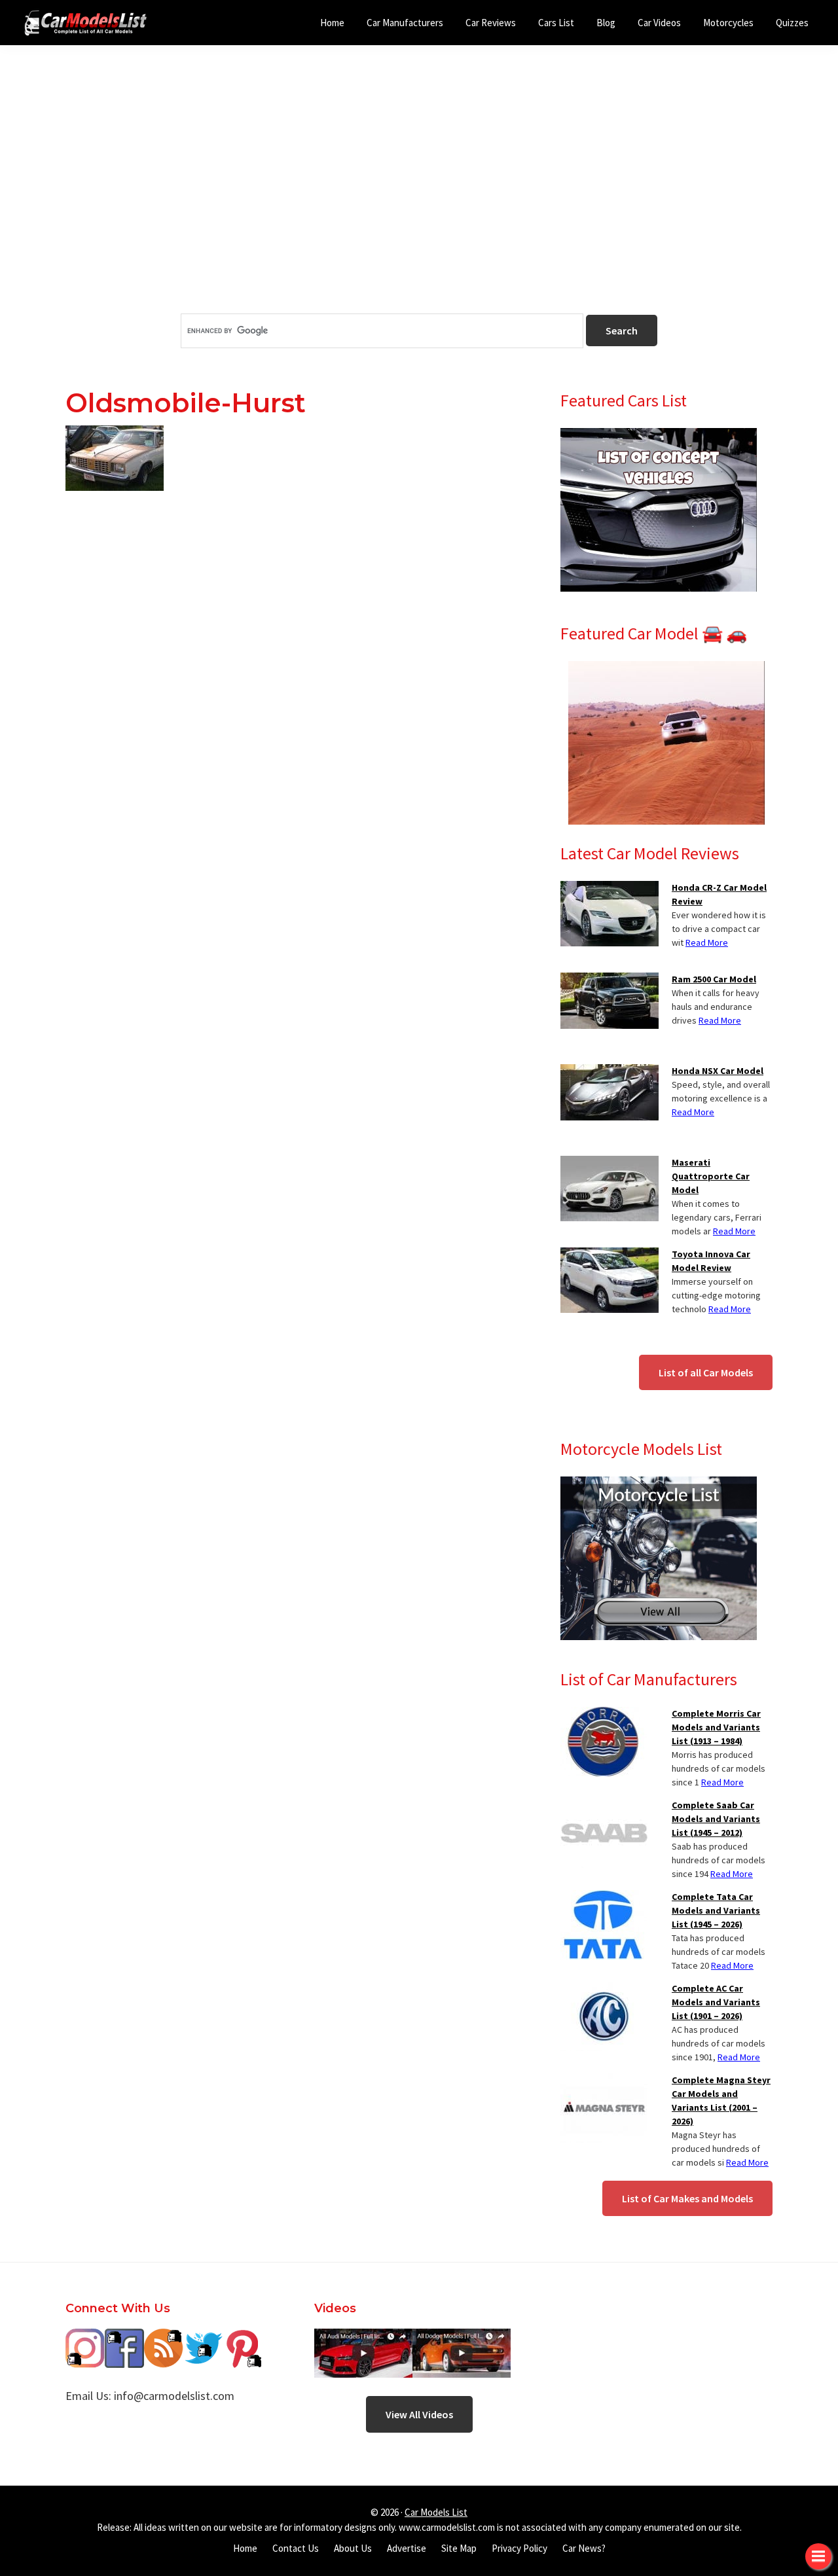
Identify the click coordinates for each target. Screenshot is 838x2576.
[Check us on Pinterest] (242, 2338)
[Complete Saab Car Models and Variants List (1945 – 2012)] (604, 1806)
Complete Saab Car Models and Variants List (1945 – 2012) (716, 1819)
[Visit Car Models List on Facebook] (124, 2338)
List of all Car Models (706, 1372)
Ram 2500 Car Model (714, 979)
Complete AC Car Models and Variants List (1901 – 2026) (716, 2002)
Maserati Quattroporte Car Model (711, 1176)
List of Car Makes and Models (687, 2198)
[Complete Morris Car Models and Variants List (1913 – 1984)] (604, 1715)
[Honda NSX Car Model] (610, 1072)
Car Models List (436, 2512)
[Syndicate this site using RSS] (164, 2338)
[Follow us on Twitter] (203, 2338)
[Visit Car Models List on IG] (85, 2338)
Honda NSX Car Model (718, 1071)
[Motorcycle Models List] (659, 1484)
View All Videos (419, 2414)
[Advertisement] (419, 202)
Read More (707, 942)
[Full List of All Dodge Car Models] (363, 2338)
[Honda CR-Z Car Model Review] (610, 889)
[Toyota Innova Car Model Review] (610, 1255)
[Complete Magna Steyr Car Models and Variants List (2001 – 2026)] (604, 2081)
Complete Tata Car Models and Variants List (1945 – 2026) (716, 1910)
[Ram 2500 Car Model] (610, 980)
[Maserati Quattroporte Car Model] (610, 1164)
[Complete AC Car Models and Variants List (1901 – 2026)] (604, 1990)
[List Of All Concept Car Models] (659, 436)
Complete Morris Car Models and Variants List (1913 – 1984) (716, 1727)
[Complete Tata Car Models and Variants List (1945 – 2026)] (604, 1898)
